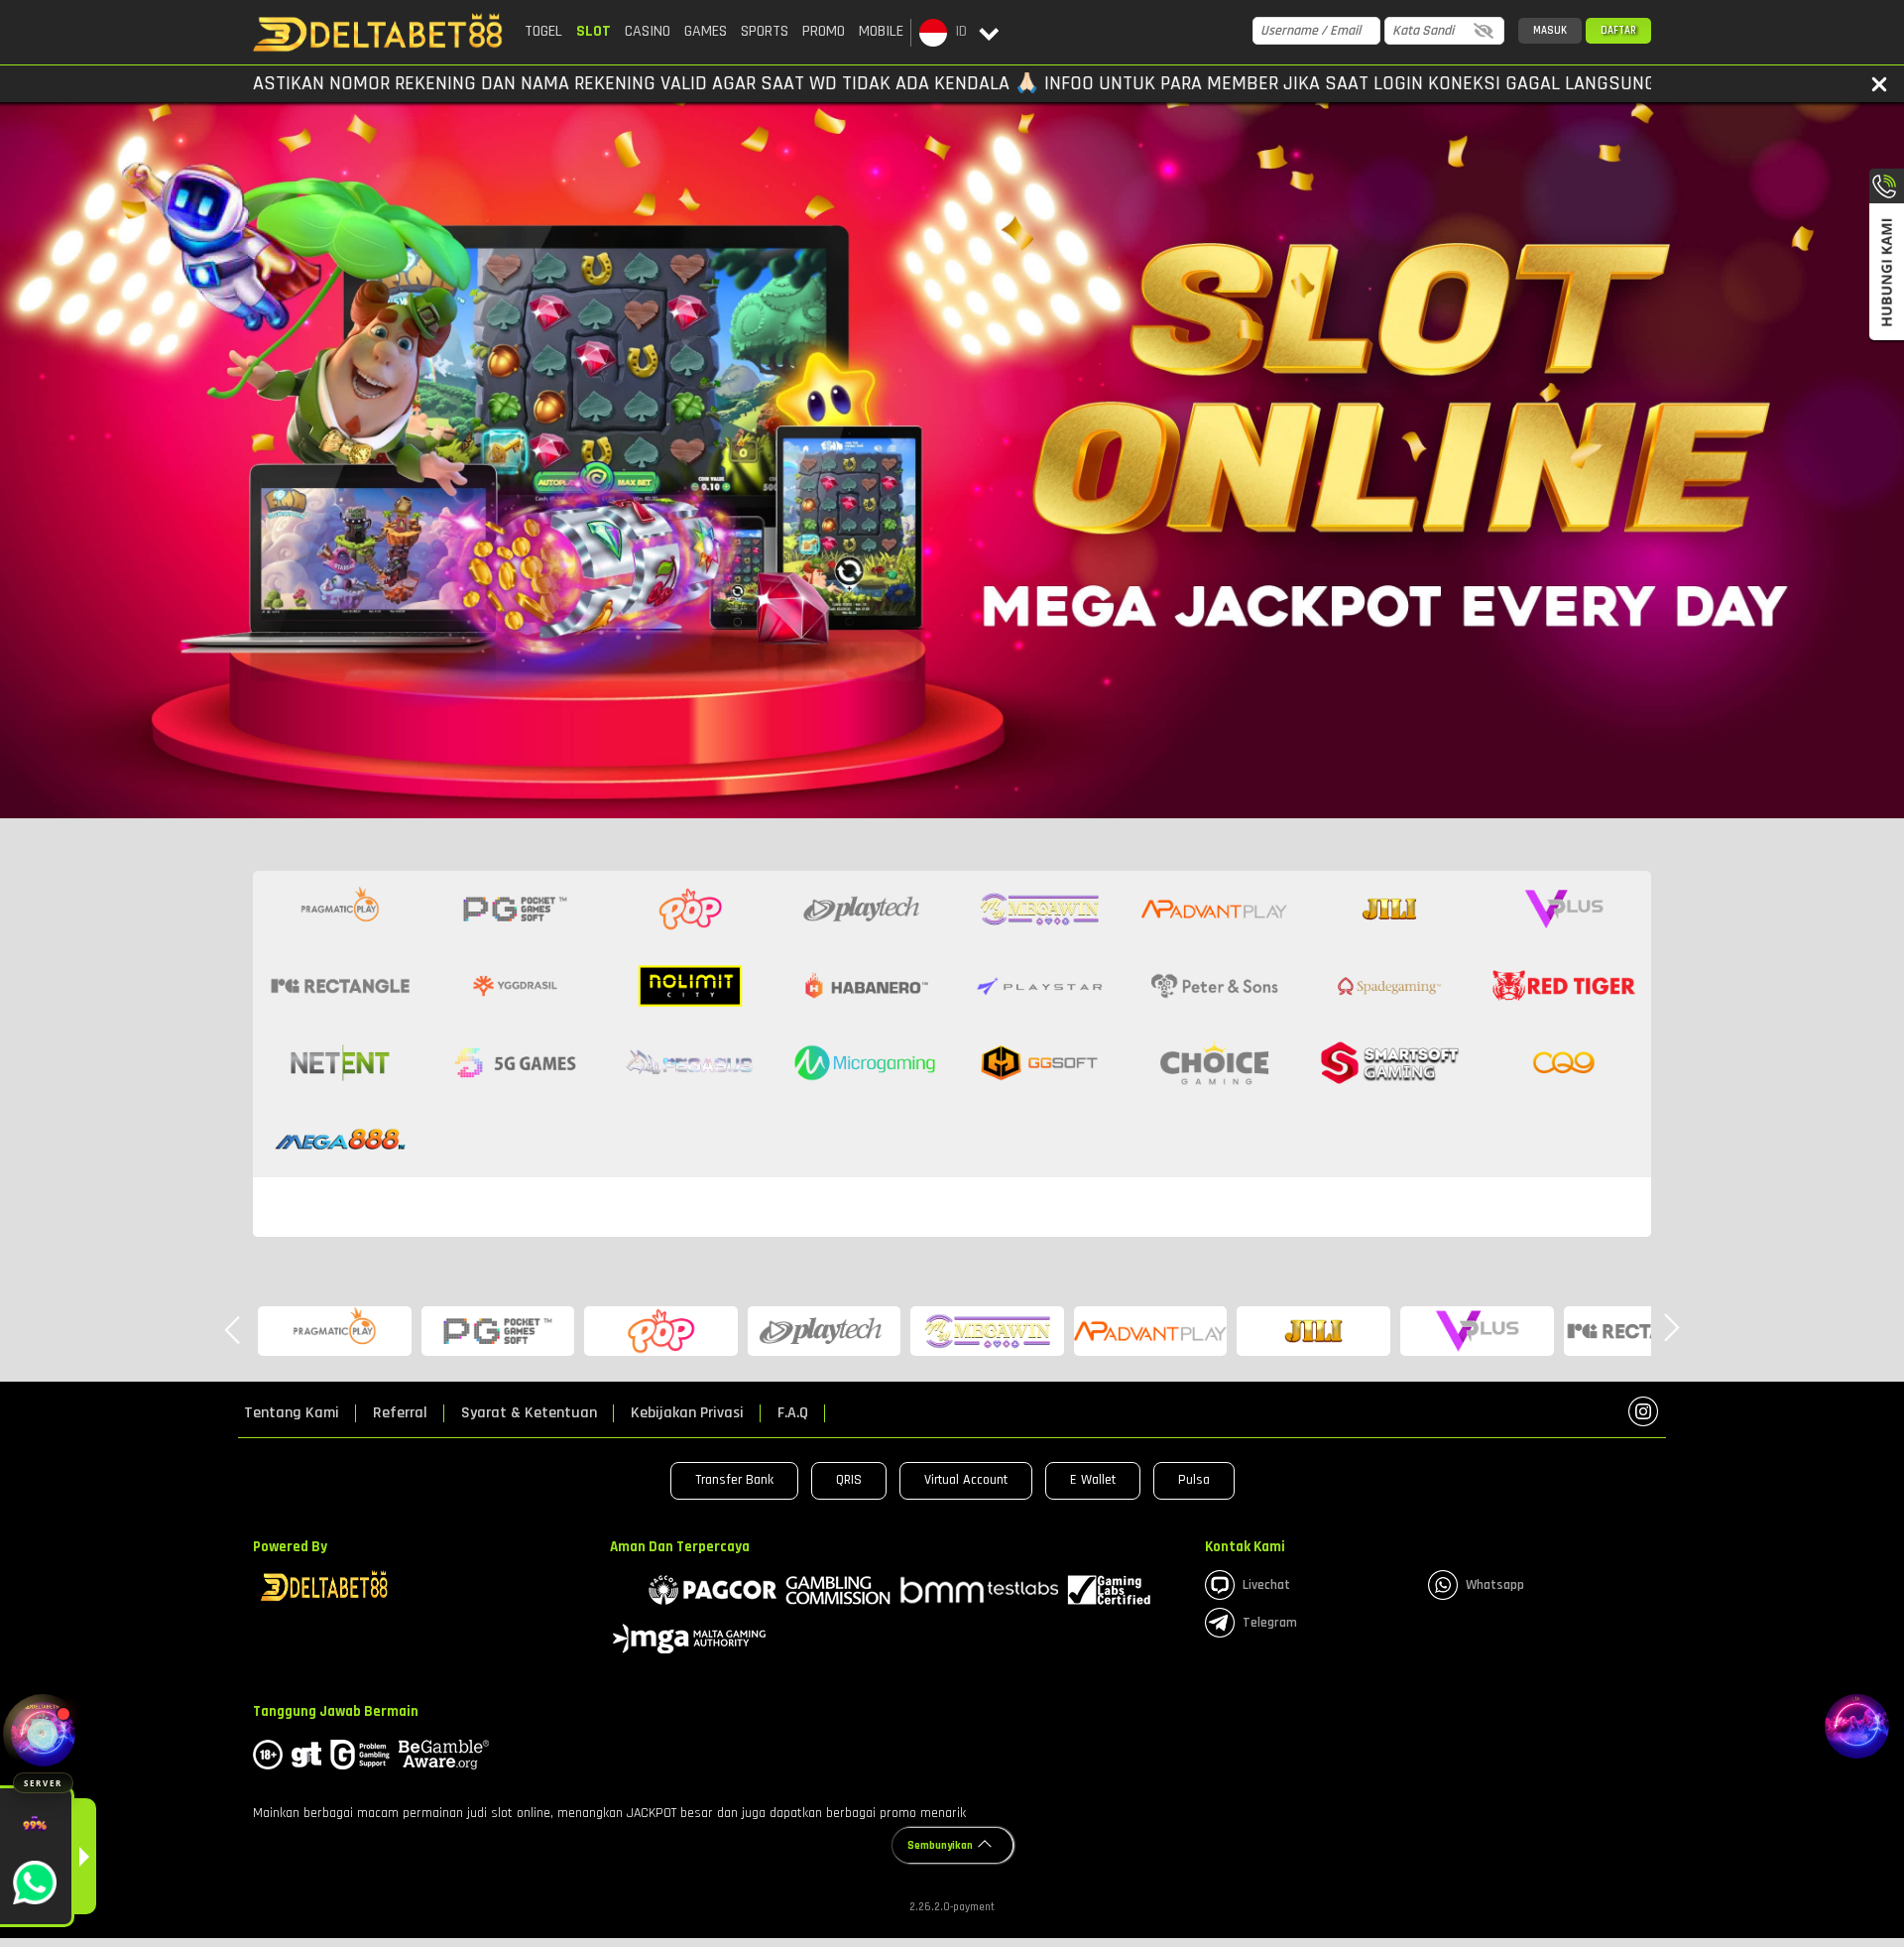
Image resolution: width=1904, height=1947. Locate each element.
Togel (543, 31)
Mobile (881, 31)
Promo (824, 31)
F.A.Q (793, 1413)
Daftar (1618, 31)
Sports (765, 31)
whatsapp (1495, 1585)
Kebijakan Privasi (687, 1413)
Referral (400, 1413)
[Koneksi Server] (43, 1734)
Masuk (1550, 31)
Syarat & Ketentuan (529, 1413)
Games (706, 31)
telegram (1270, 1623)
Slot (594, 31)
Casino (648, 31)
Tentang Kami (292, 1413)
